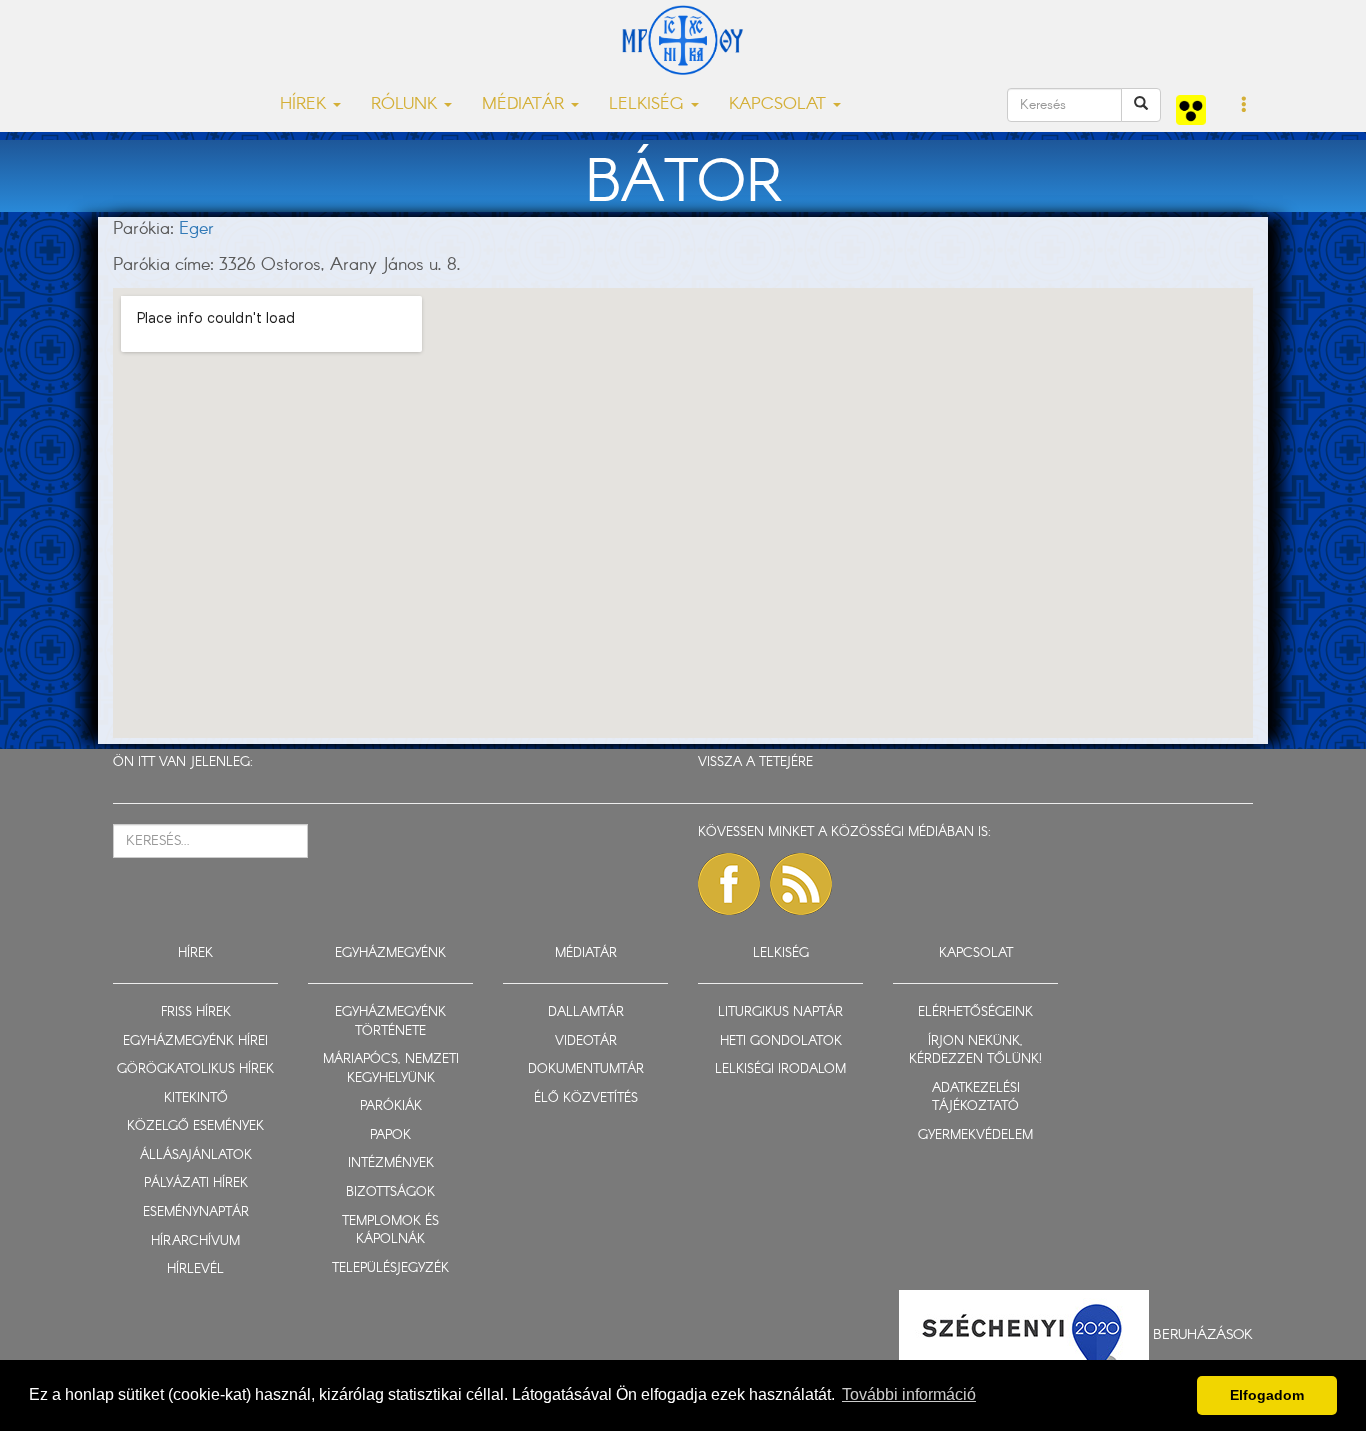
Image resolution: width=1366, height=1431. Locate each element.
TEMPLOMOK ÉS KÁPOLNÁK (390, 1231)
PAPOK (390, 1135)
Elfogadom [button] (1267, 1395)
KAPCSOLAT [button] (780, 104)
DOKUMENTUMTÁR (586, 1069)
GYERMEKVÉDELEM (975, 1135)
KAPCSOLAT (976, 953)
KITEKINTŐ (196, 1098)
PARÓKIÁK (391, 1106)
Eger (196, 229)
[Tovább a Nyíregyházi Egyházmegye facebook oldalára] (729, 884)
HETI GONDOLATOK (781, 1041)
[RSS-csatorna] (801, 884)
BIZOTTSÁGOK (390, 1192)
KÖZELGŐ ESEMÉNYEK (195, 1126)
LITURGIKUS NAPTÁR (780, 1012)
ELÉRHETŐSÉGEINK (975, 1012)
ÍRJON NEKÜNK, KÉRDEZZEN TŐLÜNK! (975, 1051)
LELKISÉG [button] (649, 104)
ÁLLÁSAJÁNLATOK (196, 1155)
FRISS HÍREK (196, 1012)
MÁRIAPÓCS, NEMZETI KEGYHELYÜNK (391, 1069)
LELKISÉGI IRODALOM (780, 1069)
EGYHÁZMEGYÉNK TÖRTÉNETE (390, 1022)
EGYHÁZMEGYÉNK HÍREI (195, 1041)
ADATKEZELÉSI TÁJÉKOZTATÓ (976, 1098)
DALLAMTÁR (586, 1012)
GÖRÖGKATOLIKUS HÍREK (195, 1069)
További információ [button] (909, 1394)
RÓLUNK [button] (406, 104)
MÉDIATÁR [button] (525, 104)
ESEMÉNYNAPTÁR (196, 1212)
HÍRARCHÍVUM (195, 1241)
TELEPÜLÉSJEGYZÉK (390, 1268)
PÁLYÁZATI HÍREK (196, 1183)
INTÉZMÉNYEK (391, 1163)
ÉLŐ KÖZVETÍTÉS (586, 1098)
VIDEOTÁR (586, 1041)
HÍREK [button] (305, 104)
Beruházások (1203, 1334)
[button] (1244, 106)
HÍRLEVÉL (195, 1269)
